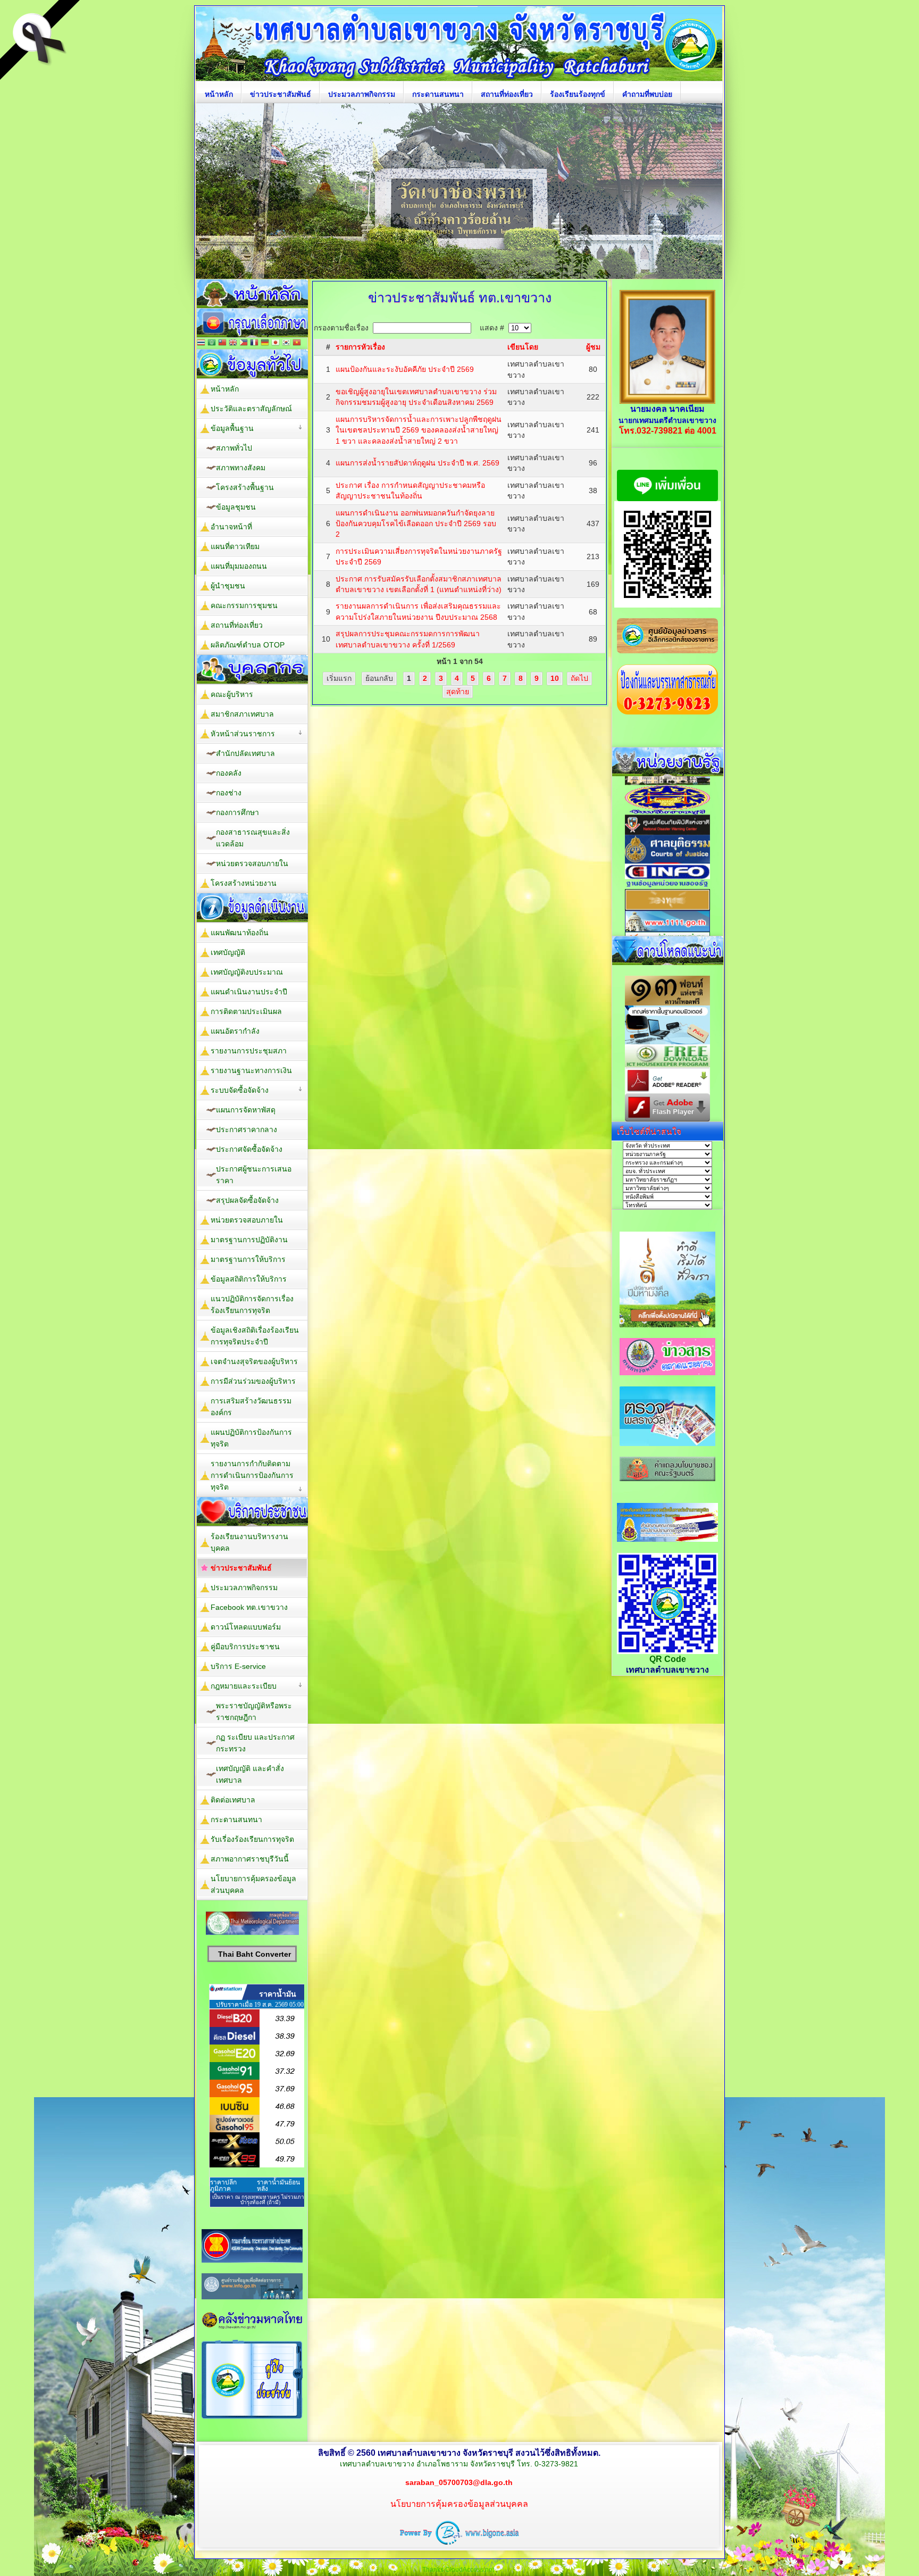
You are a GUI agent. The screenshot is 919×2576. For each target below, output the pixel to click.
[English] (233, 343)
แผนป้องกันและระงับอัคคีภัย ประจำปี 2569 (405, 369)
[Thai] (201, 343)
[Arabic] (212, 343)
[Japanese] (275, 343)
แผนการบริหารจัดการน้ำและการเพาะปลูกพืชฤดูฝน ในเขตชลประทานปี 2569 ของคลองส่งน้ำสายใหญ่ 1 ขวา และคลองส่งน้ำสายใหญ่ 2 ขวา (419, 430)
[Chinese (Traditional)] (222, 343)
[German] (265, 343)
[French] (254, 343)
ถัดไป (579, 678)
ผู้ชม (593, 347)
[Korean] (286, 343)
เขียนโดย (523, 347)
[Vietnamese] (297, 343)
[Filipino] (244, 343)
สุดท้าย (458, 692)
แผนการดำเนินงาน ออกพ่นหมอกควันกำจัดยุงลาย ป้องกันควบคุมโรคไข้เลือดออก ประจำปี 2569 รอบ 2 (416, 524)
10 (555, 678)
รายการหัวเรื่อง (360, 347)
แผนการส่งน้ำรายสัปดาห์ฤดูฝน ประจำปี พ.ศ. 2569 (417, 463)
